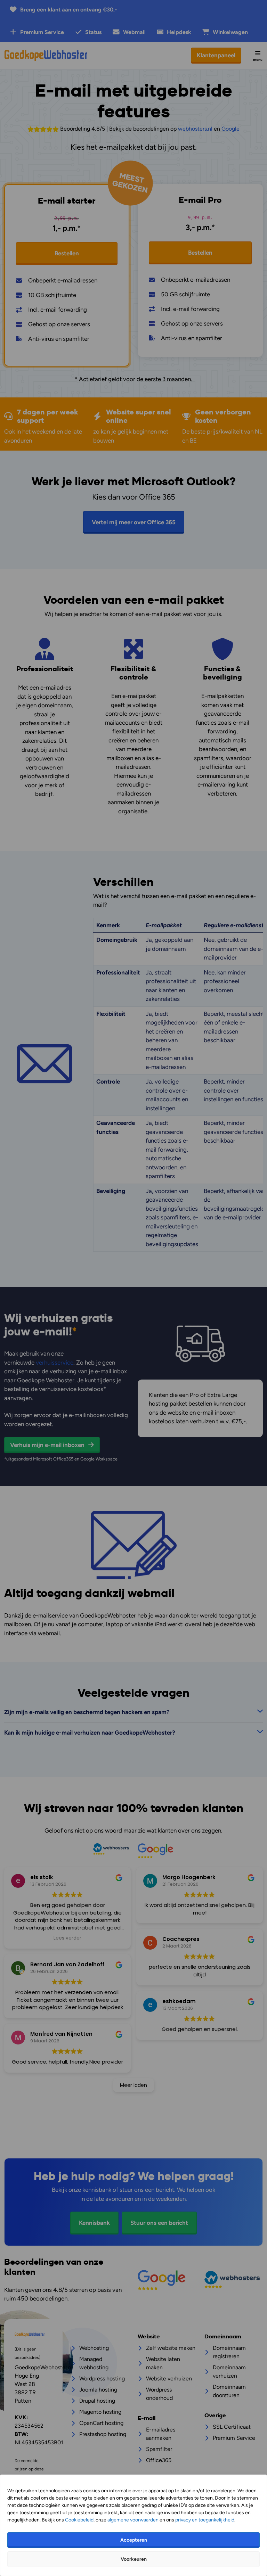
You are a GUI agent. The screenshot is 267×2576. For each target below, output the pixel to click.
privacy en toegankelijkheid (205, 2520)
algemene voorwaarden (133, 2520)
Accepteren (134, 2540)
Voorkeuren (134, 2559)
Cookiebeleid (79, 2520)
